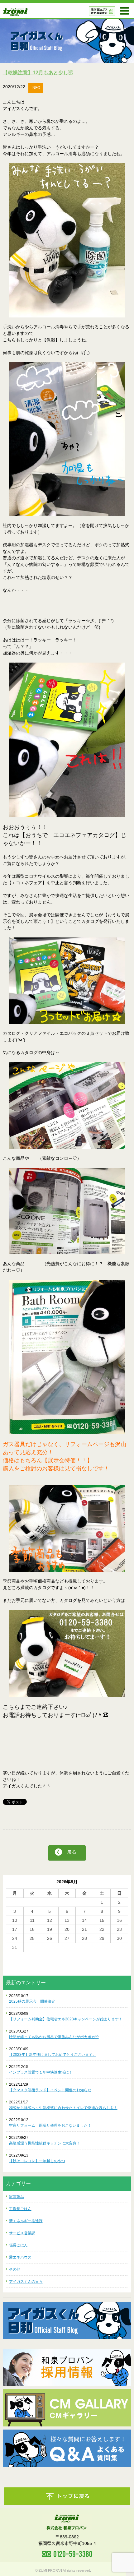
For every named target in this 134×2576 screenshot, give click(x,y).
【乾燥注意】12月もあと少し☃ (38, 73)
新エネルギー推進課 (26, 2221)
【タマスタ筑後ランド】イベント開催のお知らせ (50, 2090)
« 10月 (12, 1955)
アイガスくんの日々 (26, 2282)
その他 (15, 2269)
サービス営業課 (22, 2233)
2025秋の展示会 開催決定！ (34, 2001)
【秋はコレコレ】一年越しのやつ (37, 2161)
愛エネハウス (20, 2257)
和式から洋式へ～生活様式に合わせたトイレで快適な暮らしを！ (63, 2108)
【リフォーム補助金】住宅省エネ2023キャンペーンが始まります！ (66, 2019)
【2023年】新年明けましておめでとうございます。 (53, 2055)
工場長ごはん (20, 2209)
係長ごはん (18, 2245)
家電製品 (17, 2197)
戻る (72, 1852)
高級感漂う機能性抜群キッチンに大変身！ (45, 2143)
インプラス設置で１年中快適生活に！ (41, 2072)
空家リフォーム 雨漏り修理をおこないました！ (50, 2125)
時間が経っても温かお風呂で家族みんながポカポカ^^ (54, 2037)
